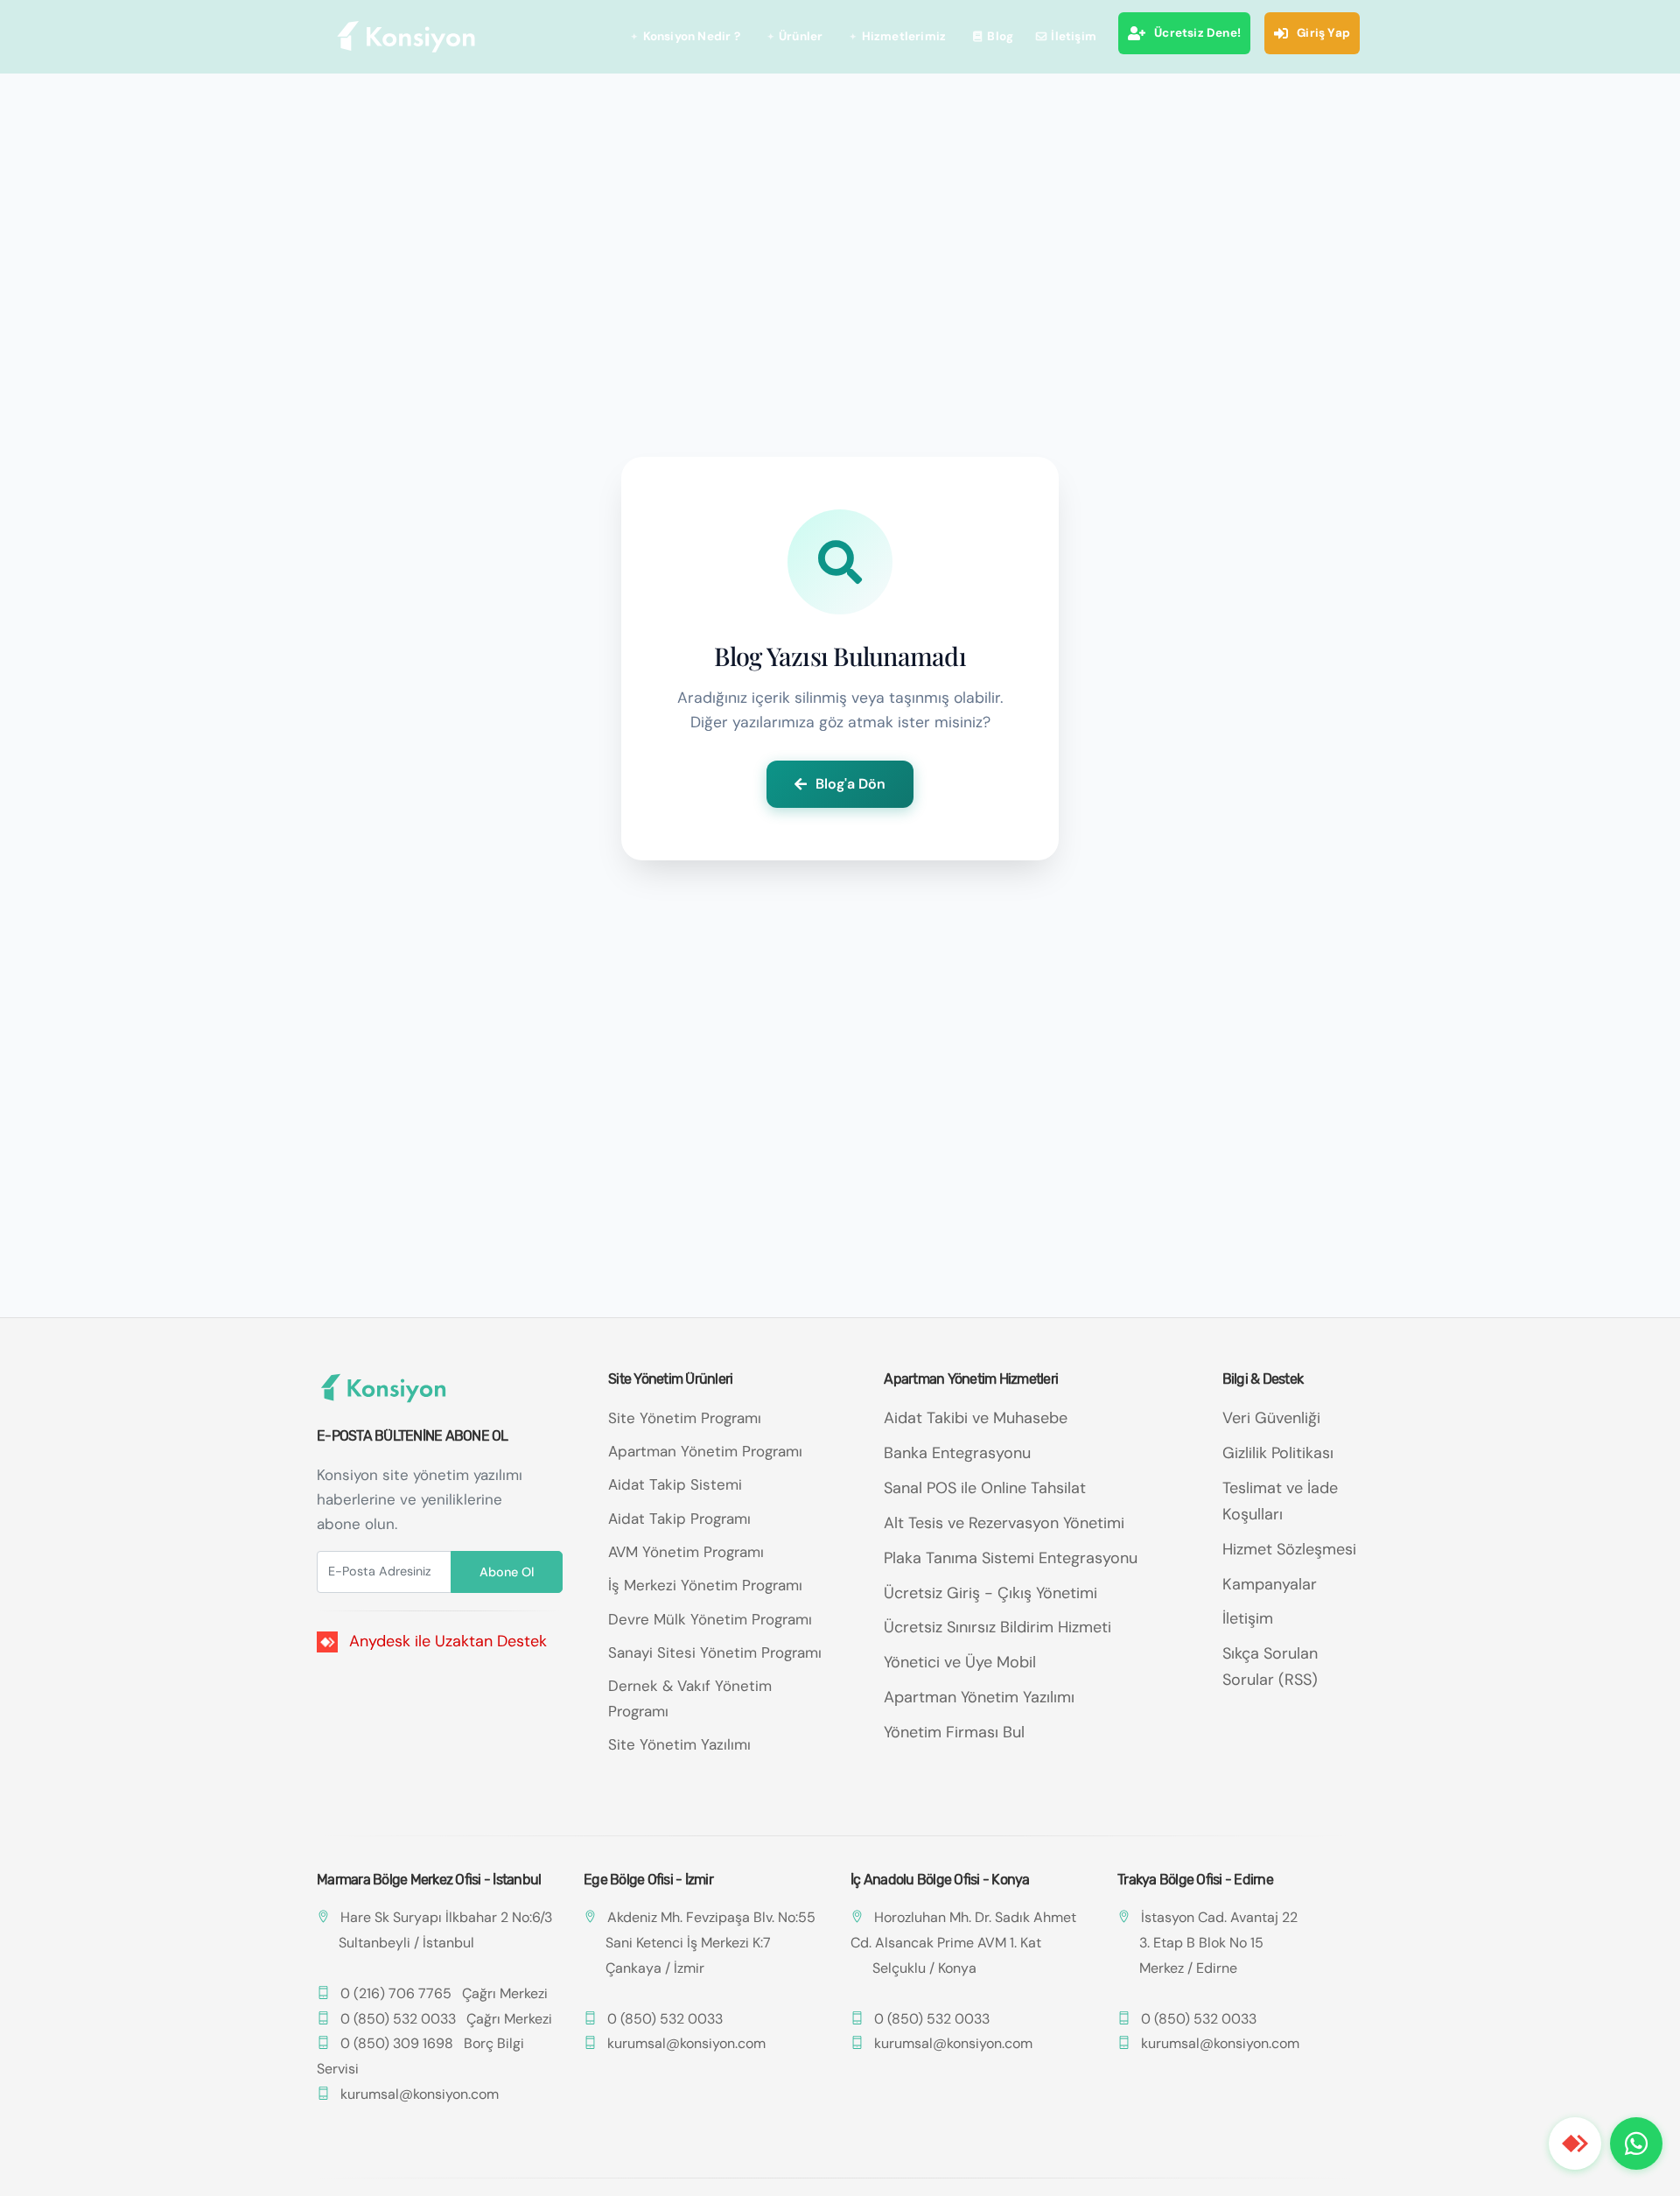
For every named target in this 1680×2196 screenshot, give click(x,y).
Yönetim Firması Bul (954, 1732)
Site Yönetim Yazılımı (679, 1744)
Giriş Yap (1323, 33)
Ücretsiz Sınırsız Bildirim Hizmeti (997, 1627)
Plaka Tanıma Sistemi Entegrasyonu (1011, 1558)
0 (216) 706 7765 (396, 1993)
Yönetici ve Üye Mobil (960, 1662)
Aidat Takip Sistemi (675, 1484)
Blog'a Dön (850, 784)
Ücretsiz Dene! (1197, 33)
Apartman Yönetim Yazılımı (979, 1697)
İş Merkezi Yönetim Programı (705, 1585)
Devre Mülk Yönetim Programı (710, 1619)
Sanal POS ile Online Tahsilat (985, 1488)
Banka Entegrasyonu (957, 1453)
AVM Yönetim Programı (686, 1552)
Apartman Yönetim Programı (705, 1451)
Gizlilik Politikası (1278, 1453)
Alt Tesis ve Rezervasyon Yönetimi (1004, 1523)
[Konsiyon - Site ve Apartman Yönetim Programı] (407, 37)
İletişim (1074, 36)
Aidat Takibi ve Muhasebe (976, 1418)
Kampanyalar (1270, 1584)
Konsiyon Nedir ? (692, 36)
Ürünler (801, 36)
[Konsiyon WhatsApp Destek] (1636, 2143)
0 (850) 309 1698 (397, 2043)
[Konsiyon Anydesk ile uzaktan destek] (1575, 2143)
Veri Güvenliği (1271, 1418)
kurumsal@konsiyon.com (420, 2094)
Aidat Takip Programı (679, 1519)
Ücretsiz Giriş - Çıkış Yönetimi (990, 1593)
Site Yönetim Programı (685, 1418)
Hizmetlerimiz (904, 36)
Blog (1000, 36)
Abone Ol (507, 1572)
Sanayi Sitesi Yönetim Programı (715, 1652)
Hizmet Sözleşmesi (1289, 1549)
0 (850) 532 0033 (398, 2019)
